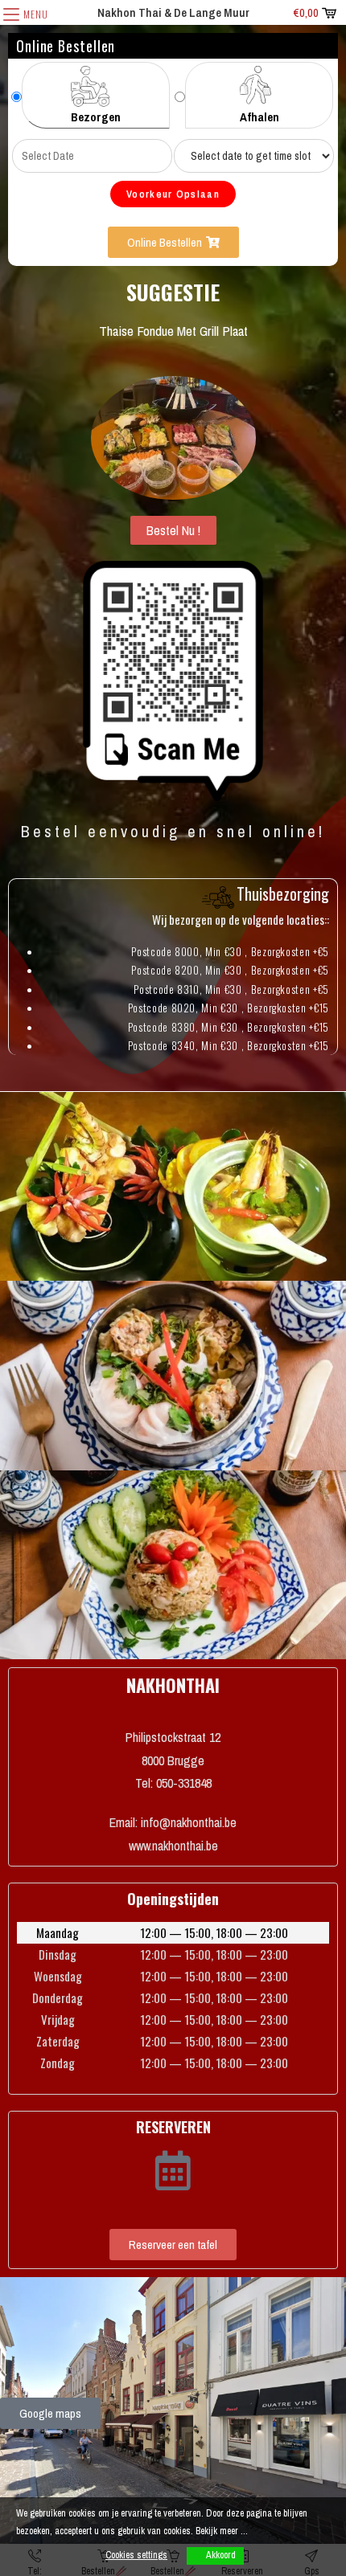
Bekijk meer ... (222, 2531)
